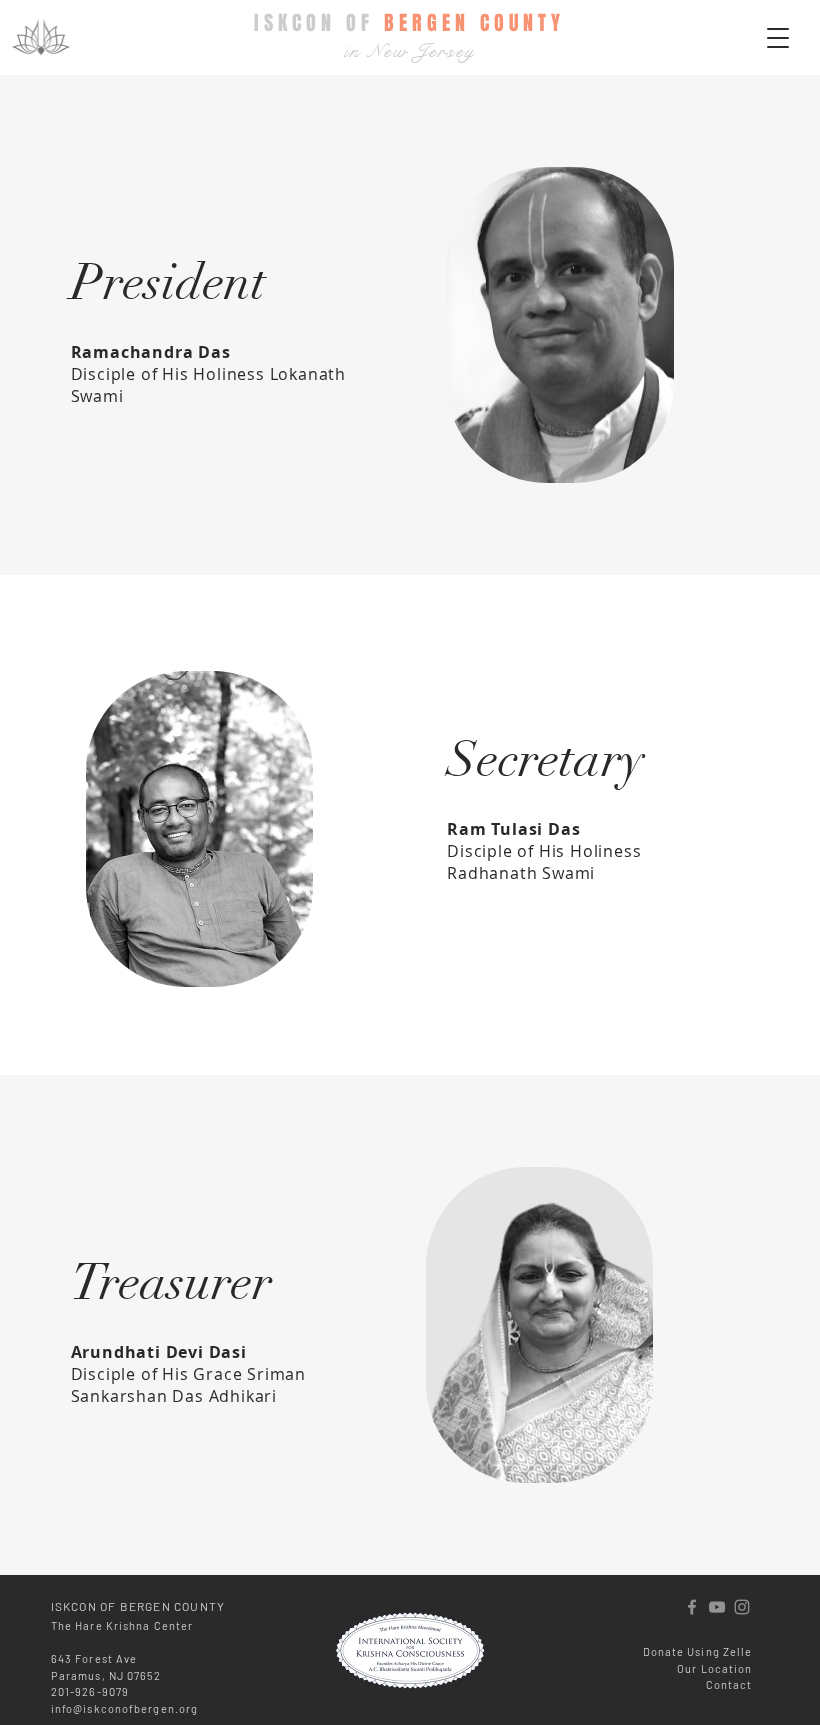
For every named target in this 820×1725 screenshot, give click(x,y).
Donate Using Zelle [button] (698, 1651)
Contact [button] (729, 1684)
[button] (778, 38)
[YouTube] (717, 1607)
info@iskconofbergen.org (124, 1708)
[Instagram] (742, 1607)
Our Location (714, 1668)
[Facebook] (692, 1607)
